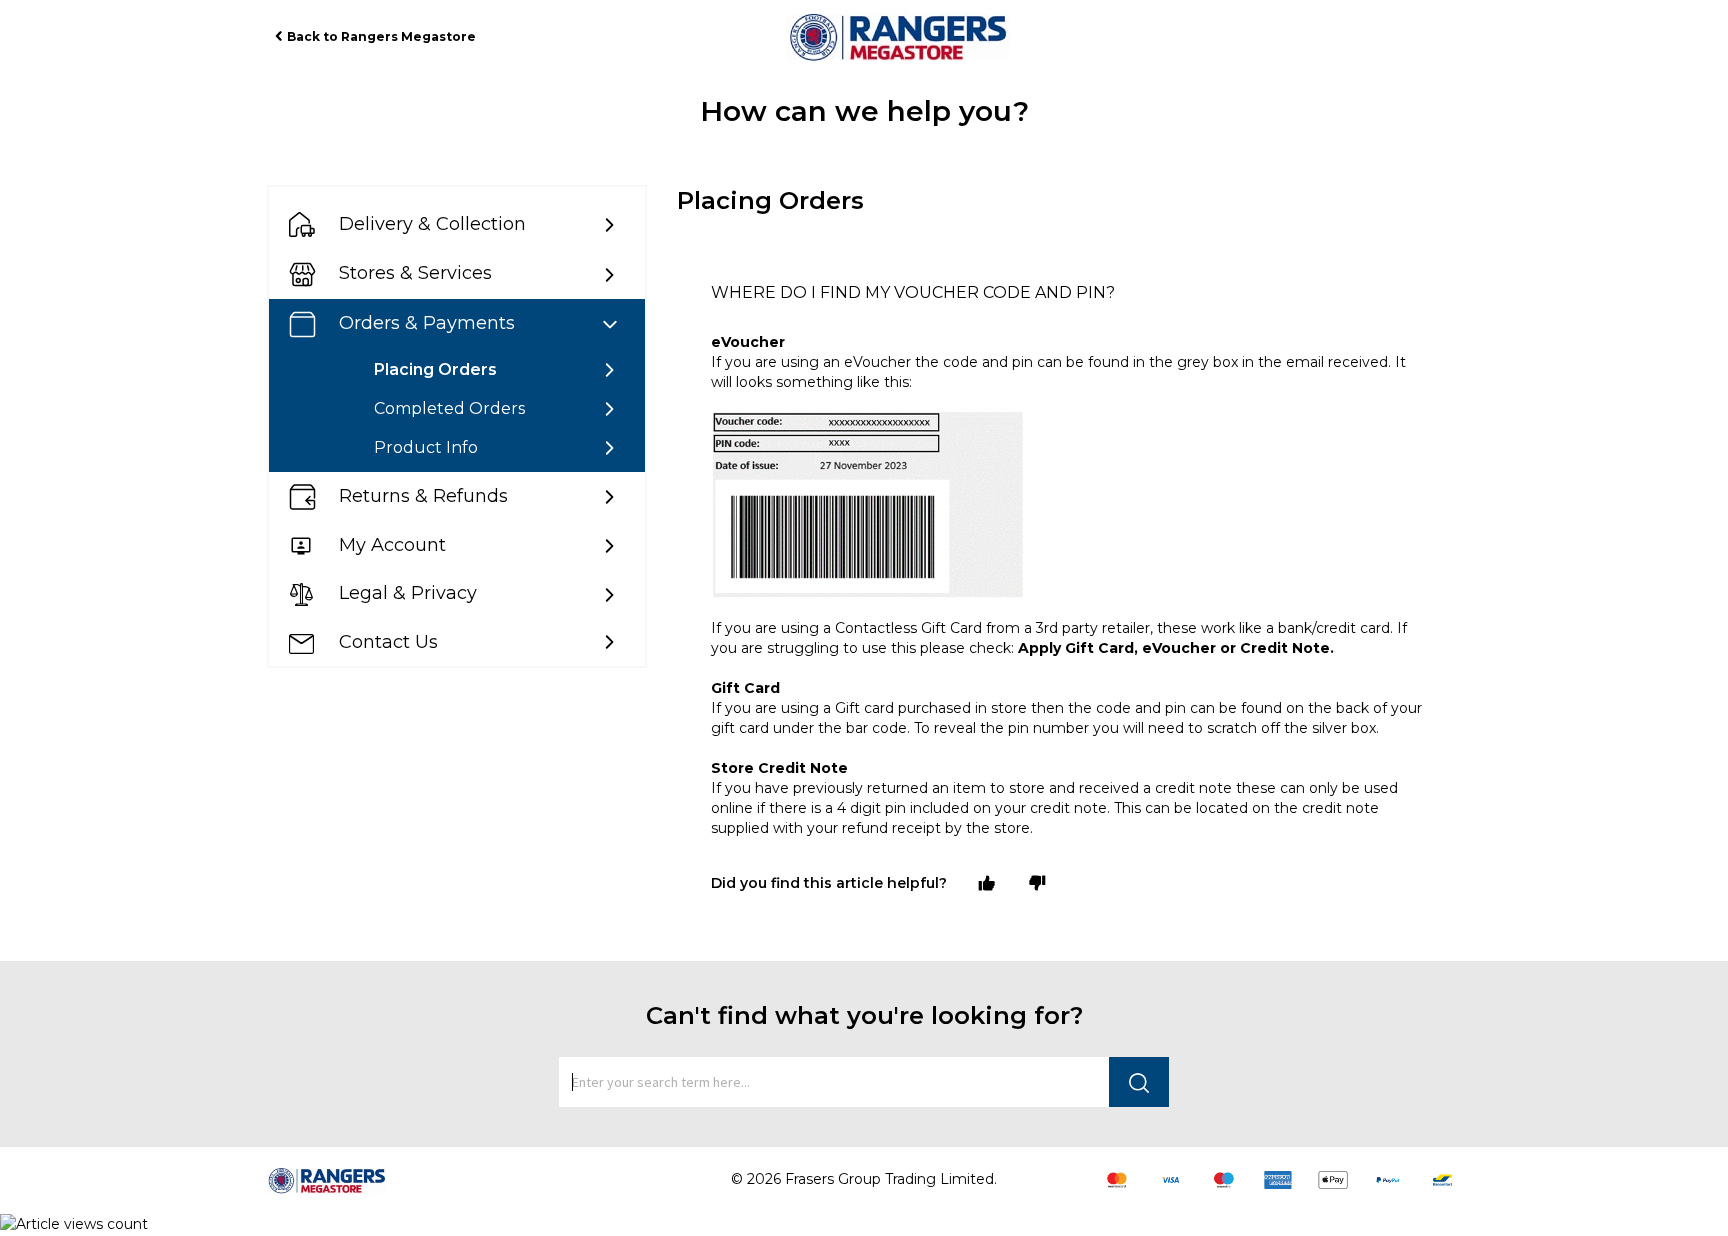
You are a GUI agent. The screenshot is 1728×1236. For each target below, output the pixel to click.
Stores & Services (415, 273)
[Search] (1139, 1082)
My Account (392, 545)
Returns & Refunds (423, 496)
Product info (426, 447)
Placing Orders (435, 369)
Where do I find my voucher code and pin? (913, 292)
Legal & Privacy (408, 594)
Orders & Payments (427, 323)
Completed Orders (449, 408)
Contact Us (388, 642)
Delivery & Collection (432, 224)
